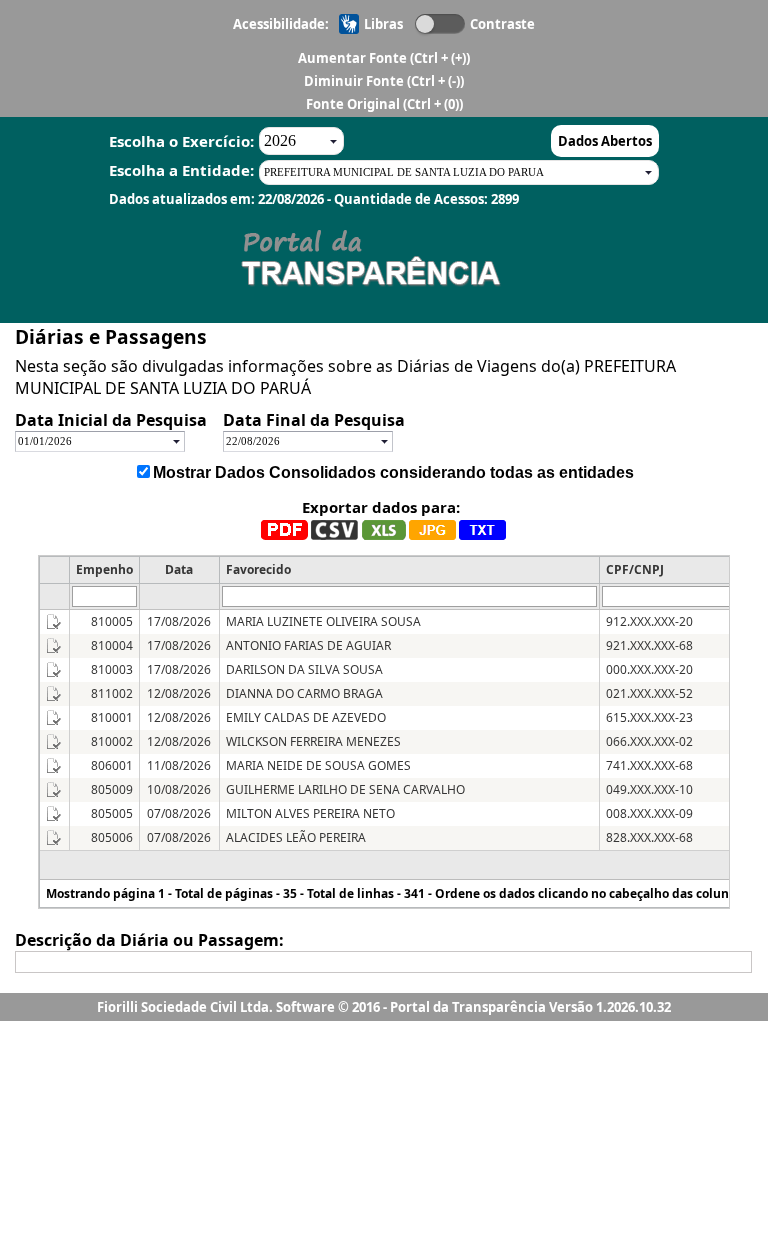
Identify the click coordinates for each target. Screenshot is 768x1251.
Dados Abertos (605, 141)
